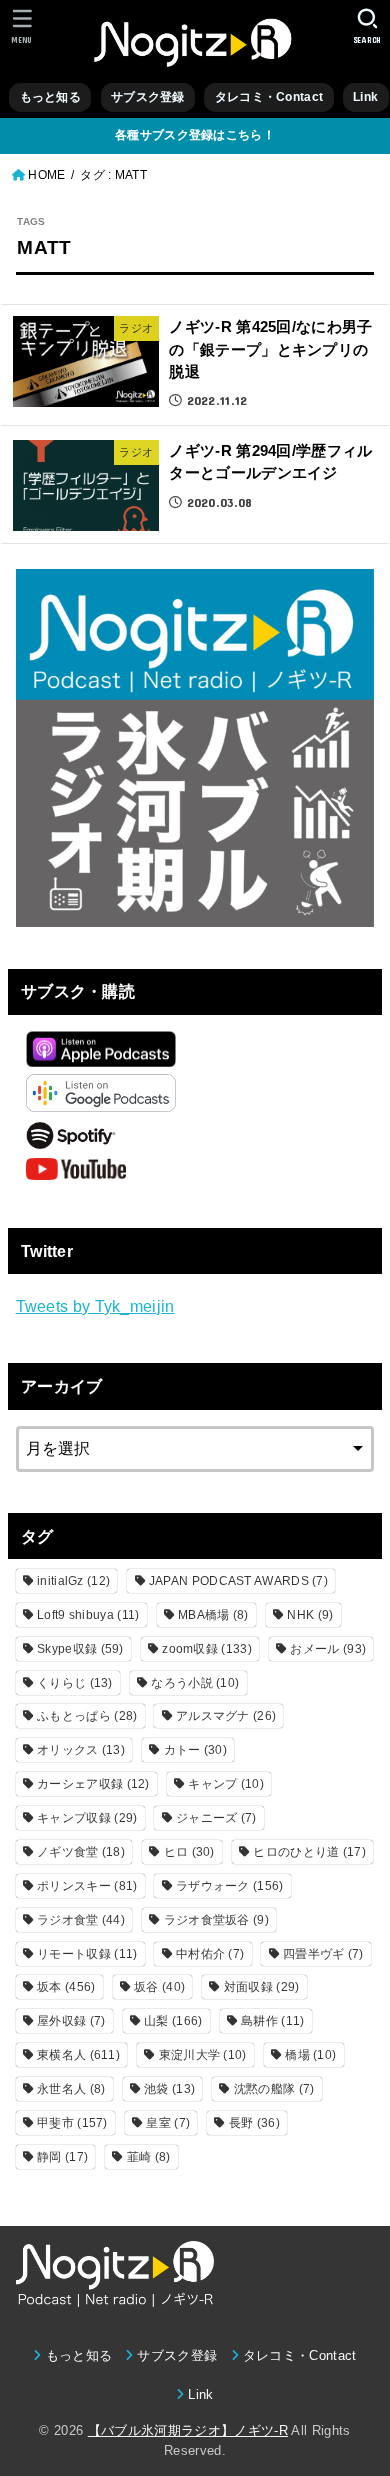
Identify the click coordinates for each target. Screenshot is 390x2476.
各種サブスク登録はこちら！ (195, 135)
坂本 (66, 1987)
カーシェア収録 (93, 1784)
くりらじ (75, 1683)
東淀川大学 (203, 2055)
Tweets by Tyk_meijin (95, 1306)
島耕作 (272, 2021)
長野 (254, 2123)
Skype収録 (80, 1649)
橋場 (310, 2055)
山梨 (173, 2021)
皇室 (168, 2123)
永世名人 (71, 2089)
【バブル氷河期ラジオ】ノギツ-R (188, 2430)
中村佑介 (210, 1954)
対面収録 (262, 1987)
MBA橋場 (213, 1615)
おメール (328, 1649)
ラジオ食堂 (81, 1920)
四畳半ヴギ (323, 1954)
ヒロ (189, 1852)
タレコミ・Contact (269, 97)
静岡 (62, 2157)
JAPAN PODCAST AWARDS (238, 1581)
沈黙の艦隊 (274, 2089)
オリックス (81, 1750)
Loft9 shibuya (88, 1615)
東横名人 (78, 2055)
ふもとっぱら (87, 1716)
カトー (195, 1750)
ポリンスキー (87, 1886)
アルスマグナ (226, 1716)
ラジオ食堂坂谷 (216, 1920)
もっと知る (50, 97)
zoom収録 (207, 1649)
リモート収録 (87, 1954)
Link (365, 97)
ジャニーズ (216, 1818)
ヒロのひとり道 (309, 1852)
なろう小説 (195, 1683)
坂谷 (159, 1987)
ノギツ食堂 (81, 1852)
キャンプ (226, 1784)
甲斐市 (72, 2123)
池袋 (169, 2089)
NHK (310, 1615)
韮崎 (149, 2157)
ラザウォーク (230, 1886)
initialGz (73, 1581)
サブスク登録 (148, 97)
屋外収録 (71, 2021)
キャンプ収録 (87, 1818)
